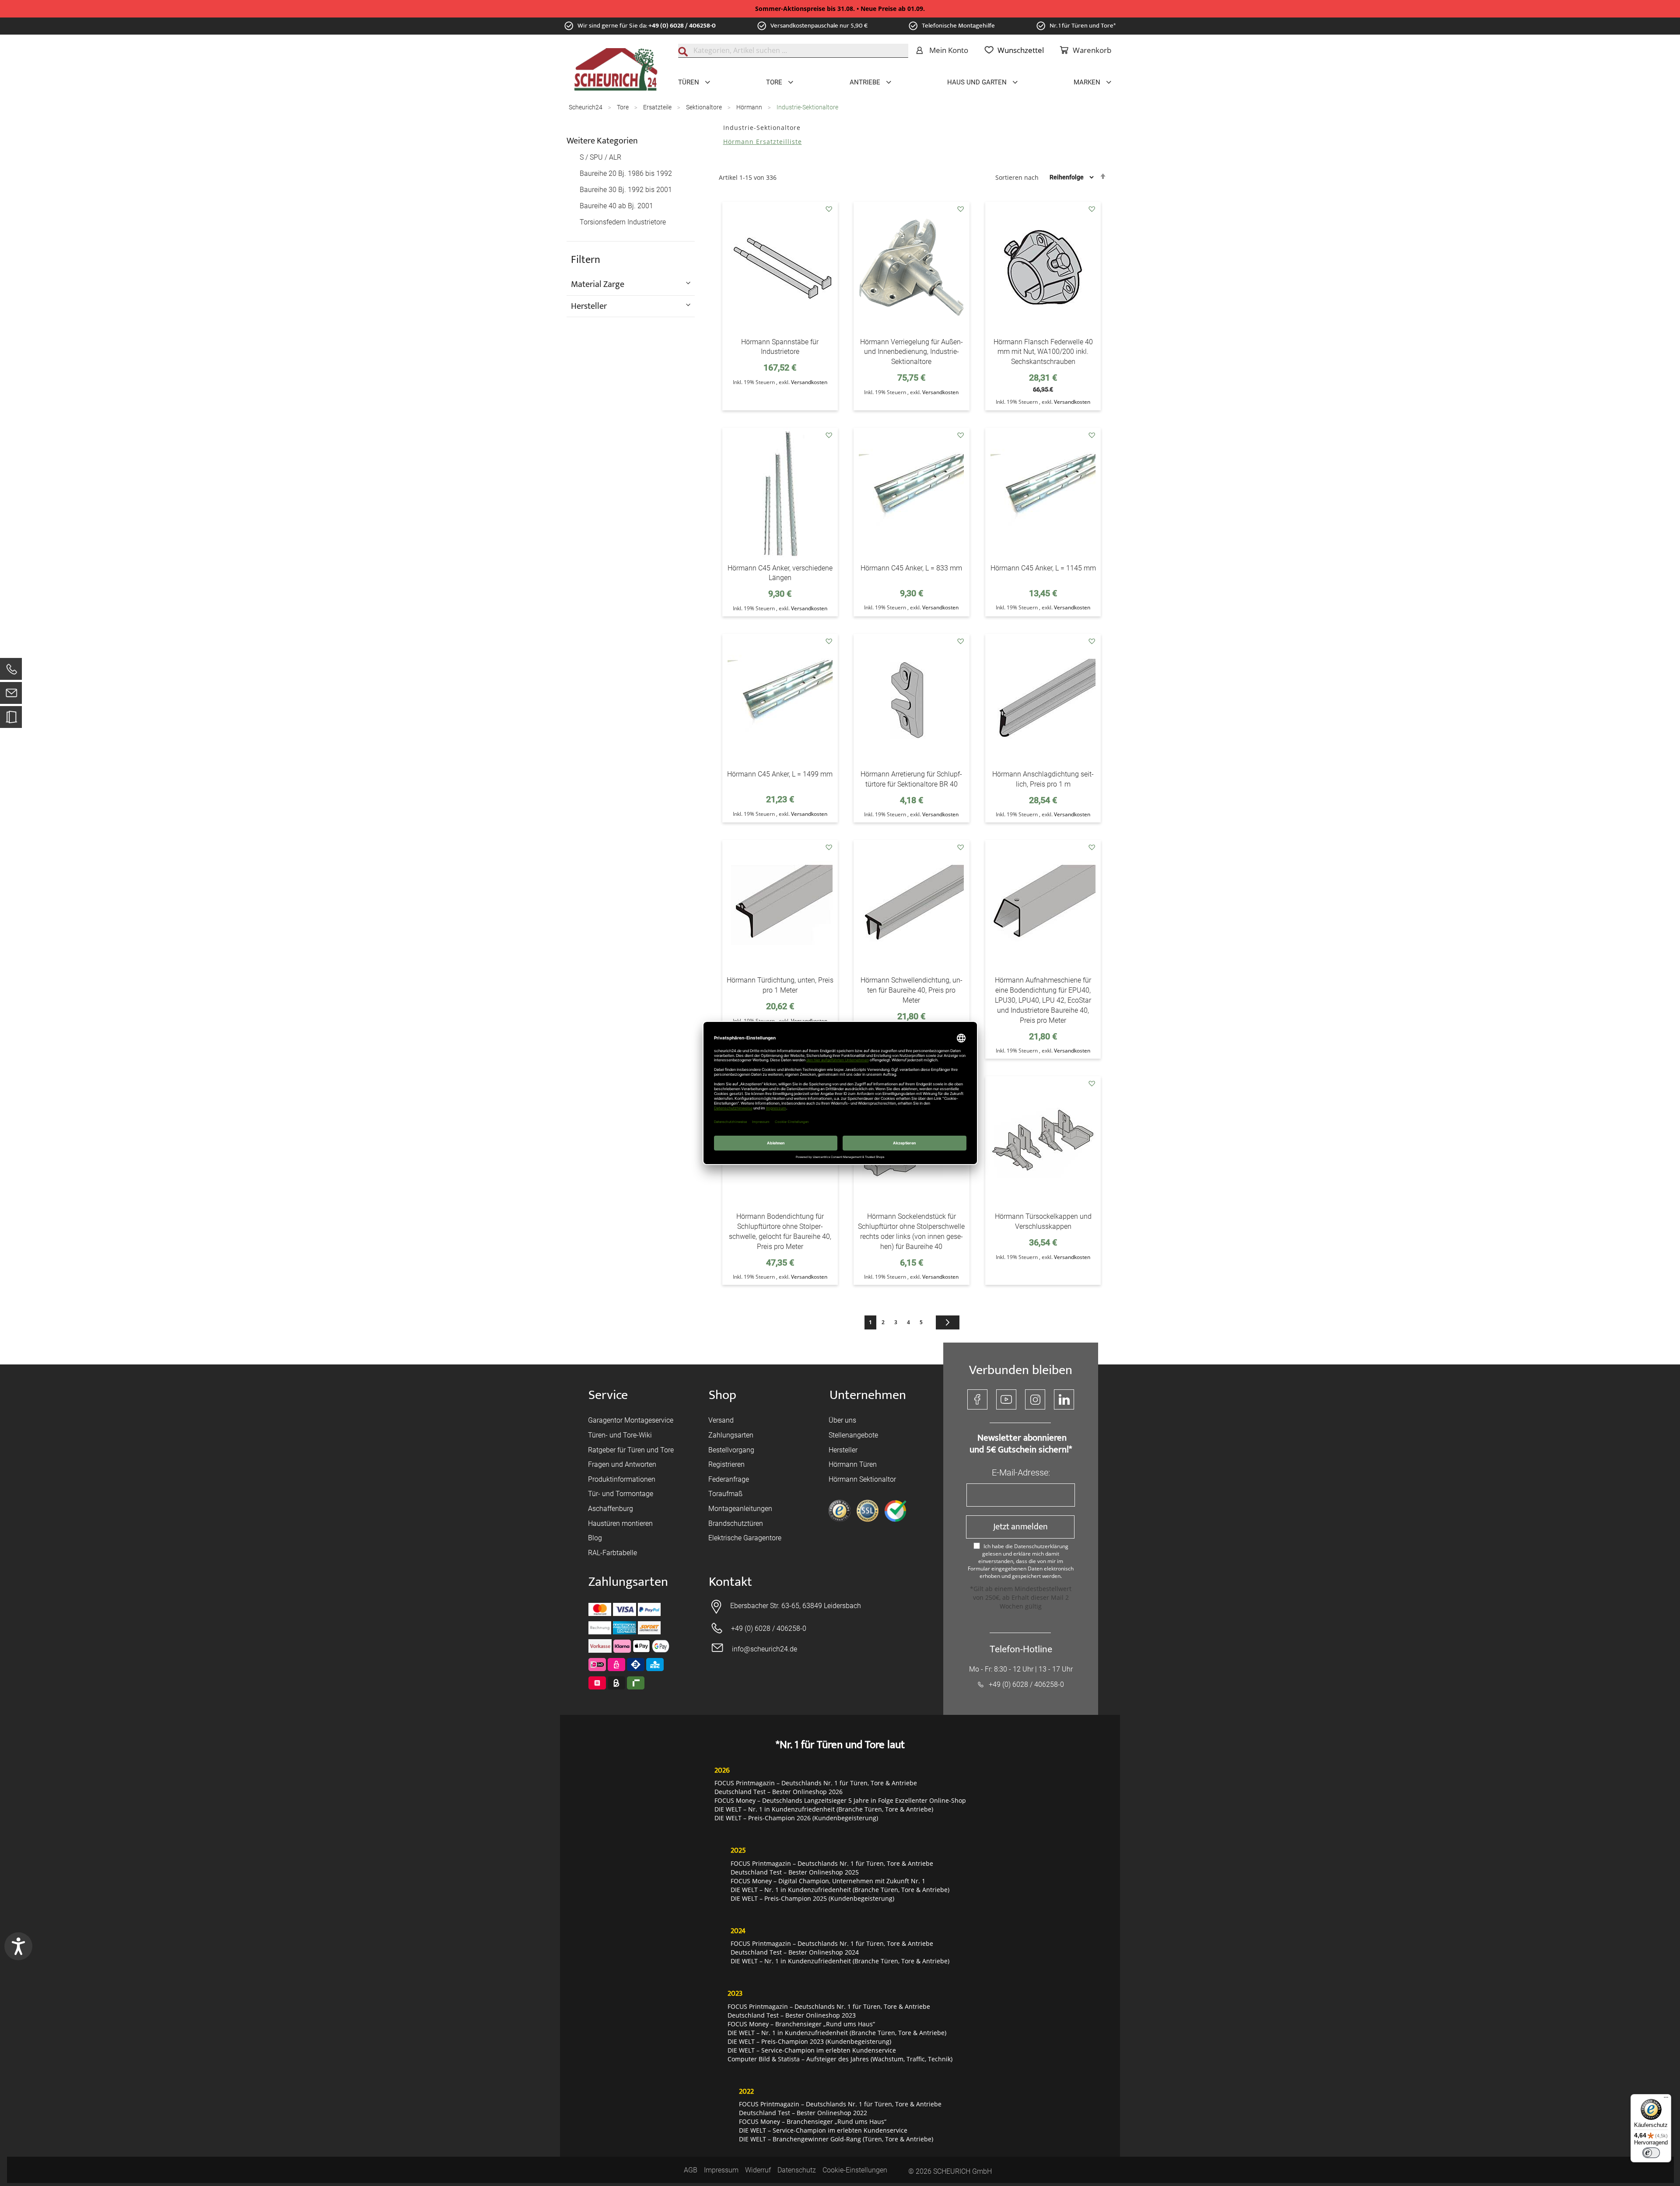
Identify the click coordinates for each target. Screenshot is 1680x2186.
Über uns (842, 1420)
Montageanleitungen (740, 1509)
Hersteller (843, 1450)
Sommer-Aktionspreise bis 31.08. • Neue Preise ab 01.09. (840, 9)
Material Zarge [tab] (598, 284)
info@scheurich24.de (765, 1649)
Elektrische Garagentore (745, 1538)
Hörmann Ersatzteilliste (763, 142)
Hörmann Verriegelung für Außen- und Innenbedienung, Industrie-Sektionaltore (912, 352)
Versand (721, 1420)
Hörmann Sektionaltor (862, 1479)
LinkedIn (1064, 1399)
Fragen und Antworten (622, 1464)
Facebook (977, 1399)
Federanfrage (729, 1479)
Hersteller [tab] (589, 306)
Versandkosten (809, 382)
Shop (723, 1395)
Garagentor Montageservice (631, 1420)
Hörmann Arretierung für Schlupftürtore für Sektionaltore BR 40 (911, 779)
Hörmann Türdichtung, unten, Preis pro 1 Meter (780, 985)
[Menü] (1666, 2099)
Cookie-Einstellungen (855, 2170)
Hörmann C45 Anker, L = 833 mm (911, 568)
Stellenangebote (853, 1435)
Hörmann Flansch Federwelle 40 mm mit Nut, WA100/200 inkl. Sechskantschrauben (1043, 352)
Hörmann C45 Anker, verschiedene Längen (780, 573)
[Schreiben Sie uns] (11, 695)
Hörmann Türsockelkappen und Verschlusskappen (1043, 1221)
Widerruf (758, 2170)
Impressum (721, 2170)
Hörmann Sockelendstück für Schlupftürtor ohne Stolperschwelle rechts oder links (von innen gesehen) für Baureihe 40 (911, 1231)
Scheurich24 (586, 107)
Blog (595, 1538)
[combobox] (793, 51)
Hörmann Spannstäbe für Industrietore (780, 347)
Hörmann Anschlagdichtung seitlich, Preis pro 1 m (1043, 779)
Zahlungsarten (731, 1435)
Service (608, 1395)
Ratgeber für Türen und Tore (631, 1450)
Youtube (1006, 1399)
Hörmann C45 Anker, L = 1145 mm (1043, 568)
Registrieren (726, 1464)
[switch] (1651, 2153)
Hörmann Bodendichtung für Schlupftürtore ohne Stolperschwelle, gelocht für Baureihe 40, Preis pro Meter (780, 1231)
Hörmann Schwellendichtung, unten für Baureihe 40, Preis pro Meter (912, 990)
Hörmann (750, 107)
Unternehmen (868, 1395)
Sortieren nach (1017, 177)
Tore (623, 107)
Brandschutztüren (736, 1523)
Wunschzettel (1021, 50)
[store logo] (616, 70)
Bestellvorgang (731, 1450)
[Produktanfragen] (11, 721)
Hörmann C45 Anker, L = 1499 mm (780, 774)
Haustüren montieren (620, 1523)
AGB (691, 2170)
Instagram (1035, 1399)
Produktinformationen (622, 1479)
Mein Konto (949, 50)
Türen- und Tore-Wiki (620, 1435)
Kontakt (730, 1582)
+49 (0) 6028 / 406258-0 (682, 26)
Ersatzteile (658, 107)
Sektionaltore (705, 107)
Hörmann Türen (853, 1464)
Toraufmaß (725, 1494)
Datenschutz (797, 2170)
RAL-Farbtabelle (612, 1553)
